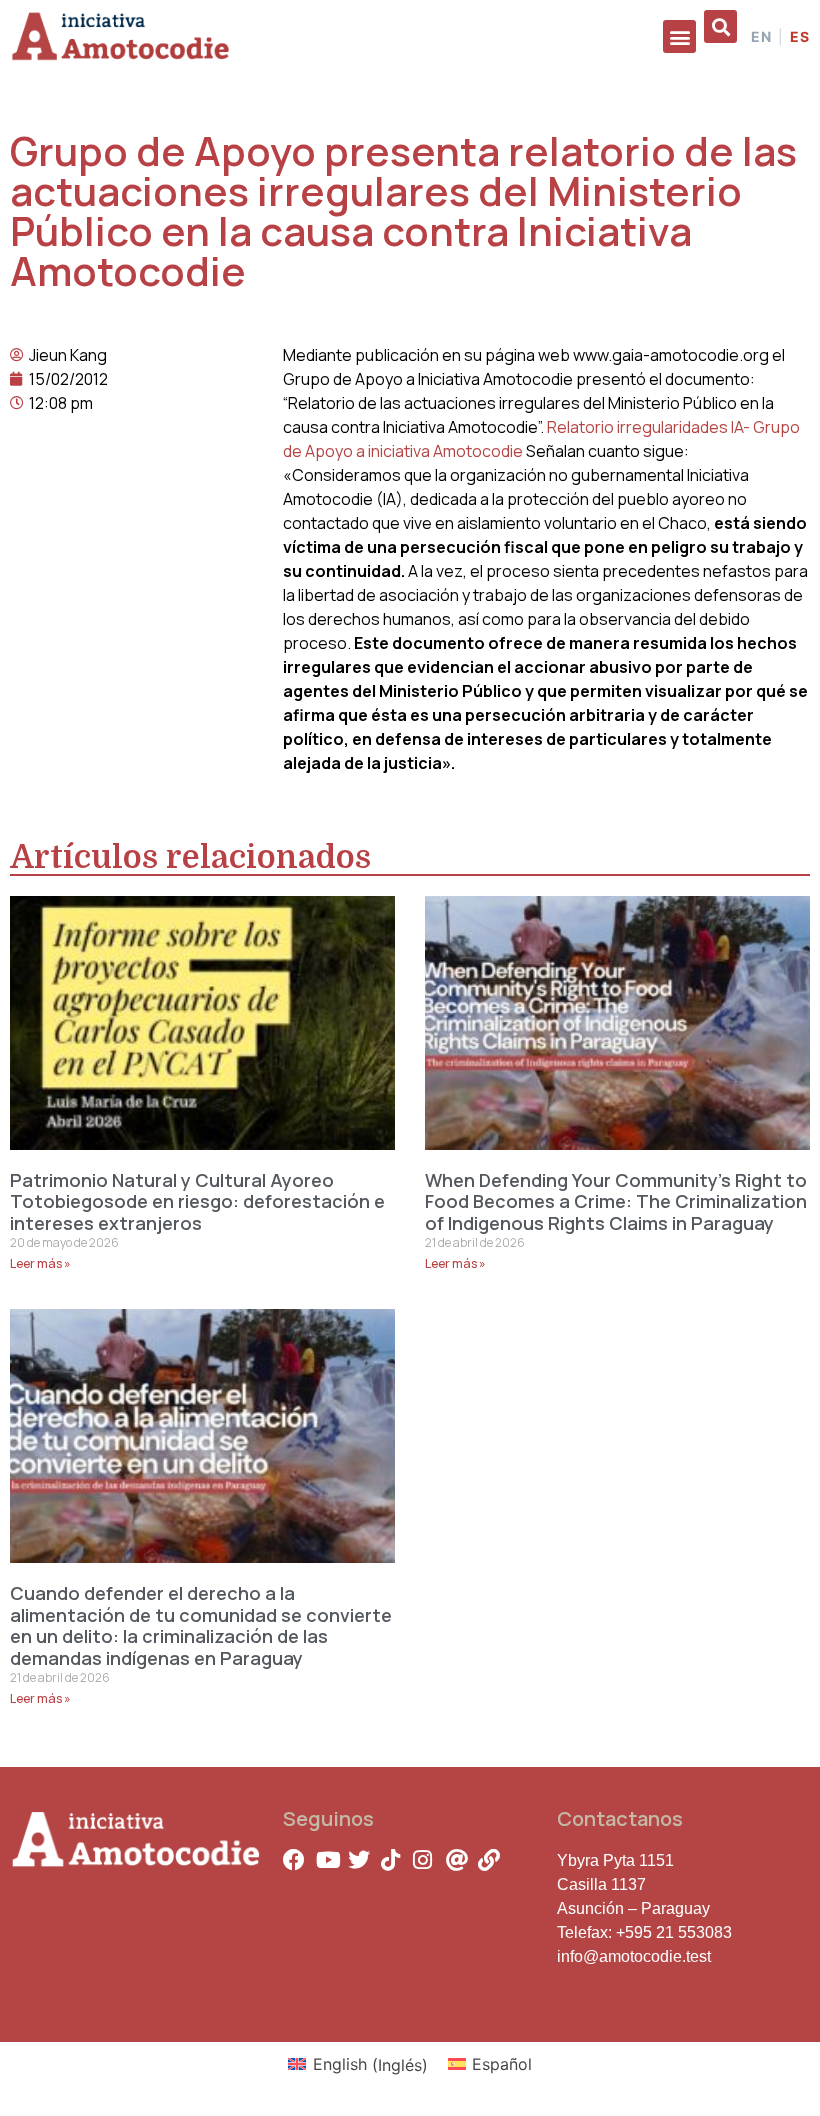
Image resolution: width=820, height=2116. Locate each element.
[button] (679, 36)
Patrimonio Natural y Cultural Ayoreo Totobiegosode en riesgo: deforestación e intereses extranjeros (197, 1201)
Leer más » (40, 1263)
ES (800, 37)
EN (761, 37)
